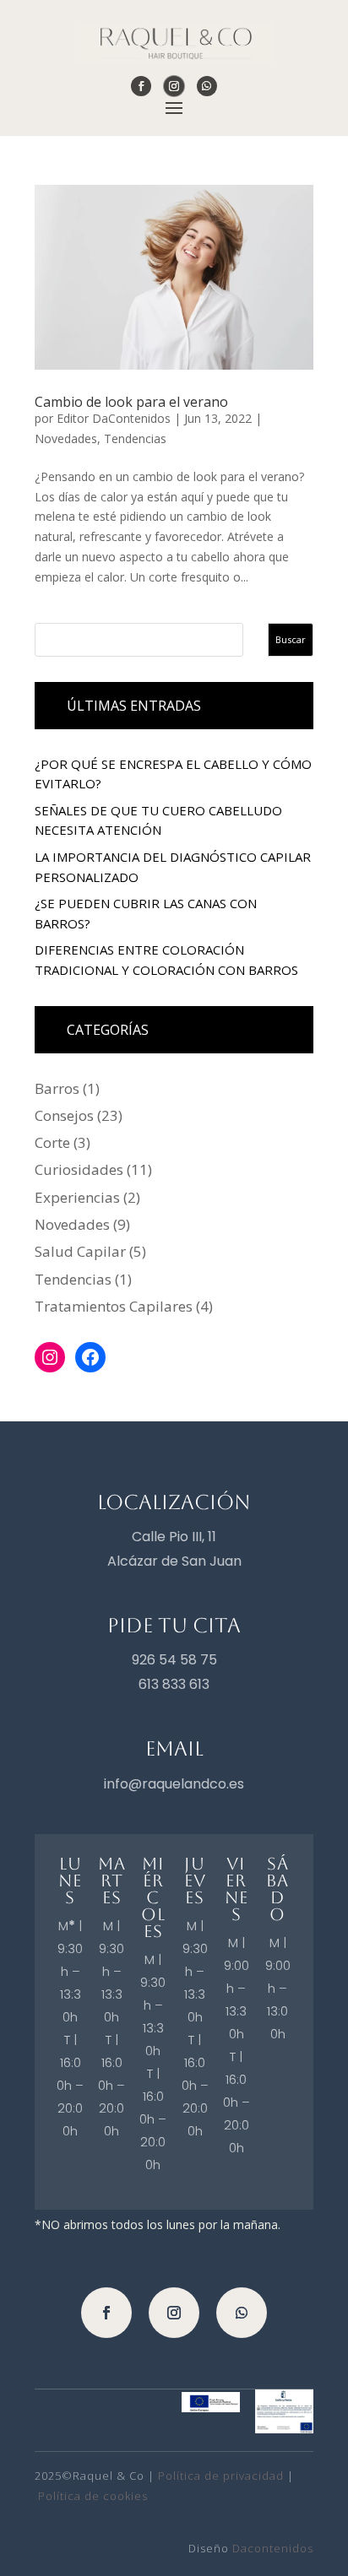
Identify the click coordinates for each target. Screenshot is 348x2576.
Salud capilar (80, 1251)
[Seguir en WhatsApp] (207, 86)
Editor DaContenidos (114, 418)
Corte (52, 1142)
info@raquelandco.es (174, 1784)
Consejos (64, 1115)
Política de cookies (93, 2496)
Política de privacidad (221, 2476)
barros (57, 1088)
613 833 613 (174, 1684)
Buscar (291, 639)
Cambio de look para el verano (131, 402)
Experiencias (77, 1197)
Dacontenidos (273, 2548)
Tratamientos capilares (114, 1306)
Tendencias (135, 438)
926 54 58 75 (174, 1660)
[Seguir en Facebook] (141, 86)
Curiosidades (79, 1169)
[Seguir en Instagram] (174, 86)
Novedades (66, 438)
